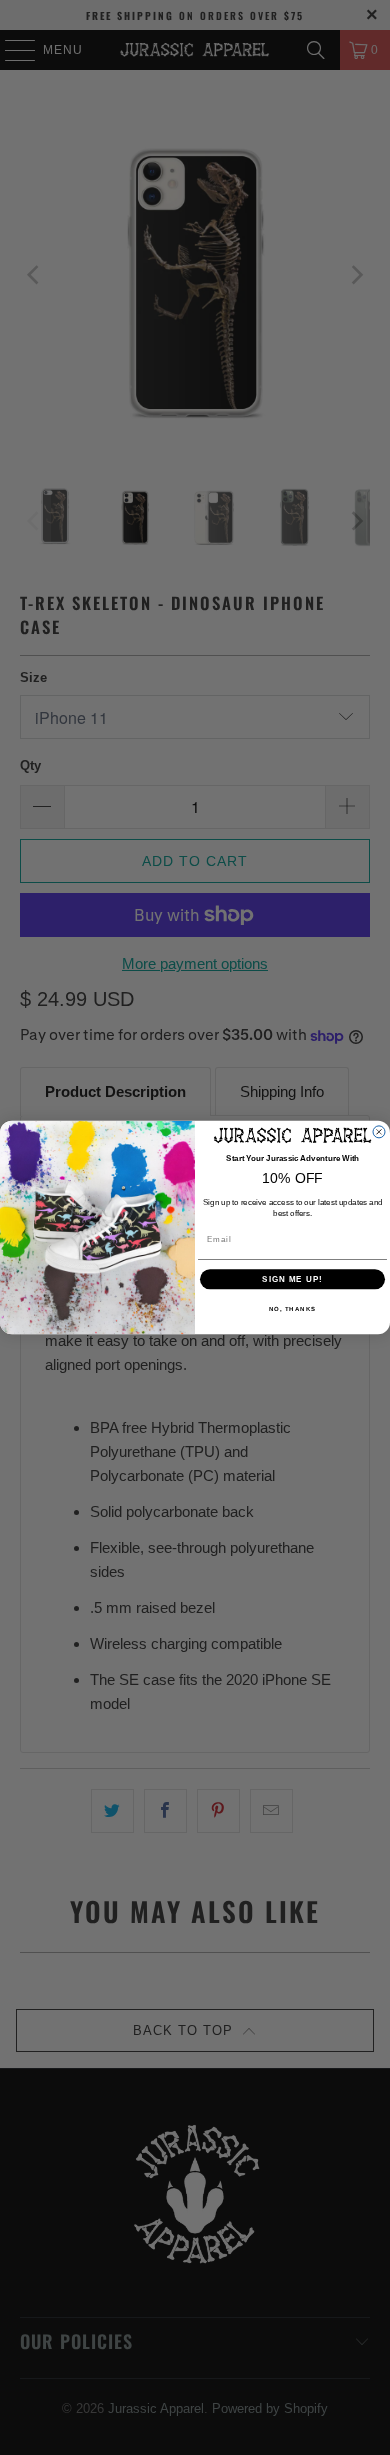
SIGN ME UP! (292, 1279)
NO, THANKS (293, 1309)
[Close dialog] (379, 1132)
